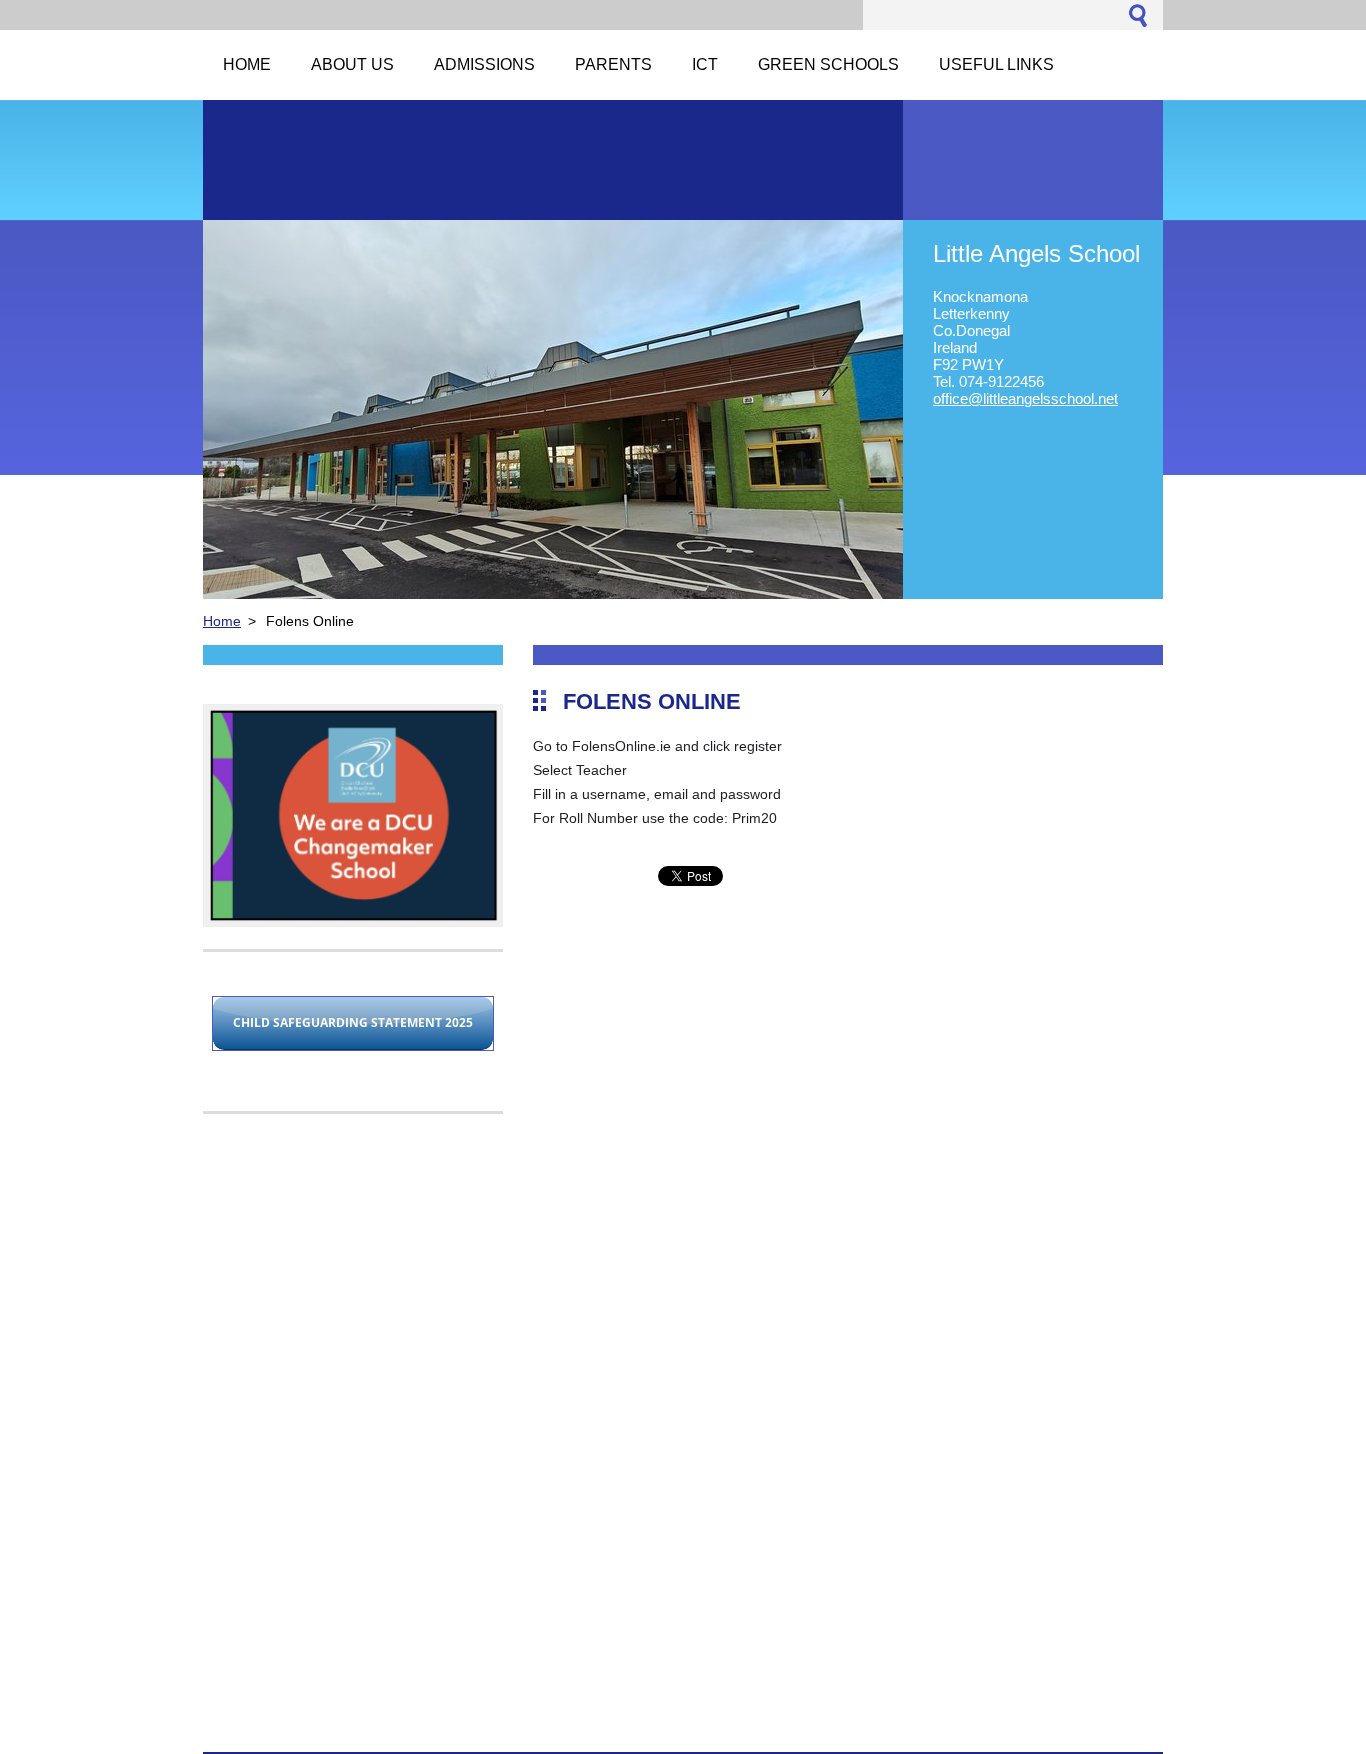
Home (222, 621)
